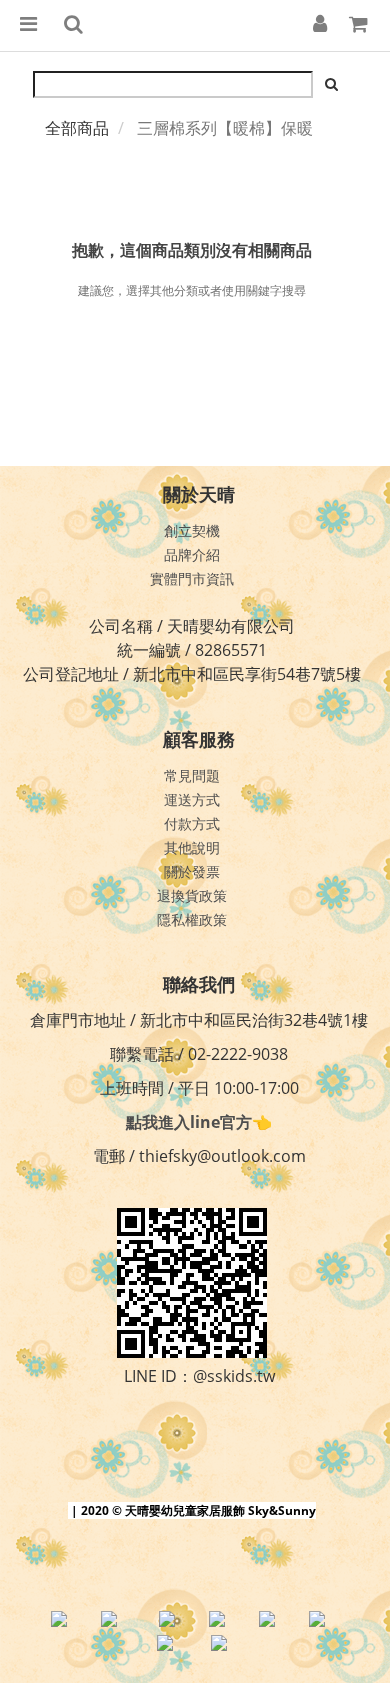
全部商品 (77, 128)
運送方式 (192, 799)
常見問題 (192, 775)
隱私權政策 (192, 919)
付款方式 (192, 823)
